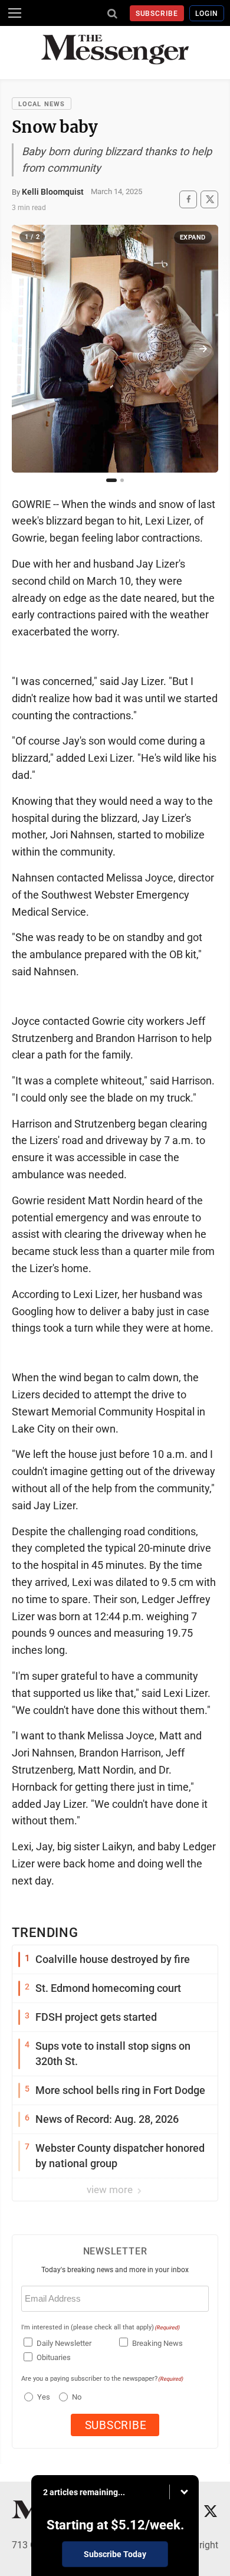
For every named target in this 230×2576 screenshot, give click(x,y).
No (77, 2397)
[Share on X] (209, 199)
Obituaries (54, 2357)
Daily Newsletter (64, 2343)
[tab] (111, 480)
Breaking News (157, 2343)
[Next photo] (203, 349)
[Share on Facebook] (188, 199)
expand (193, 237)
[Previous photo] (27, 349)
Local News (42, 104)
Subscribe (157, 14)
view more (111, 2190)
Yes (42, 2397)
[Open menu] (15, 13)
